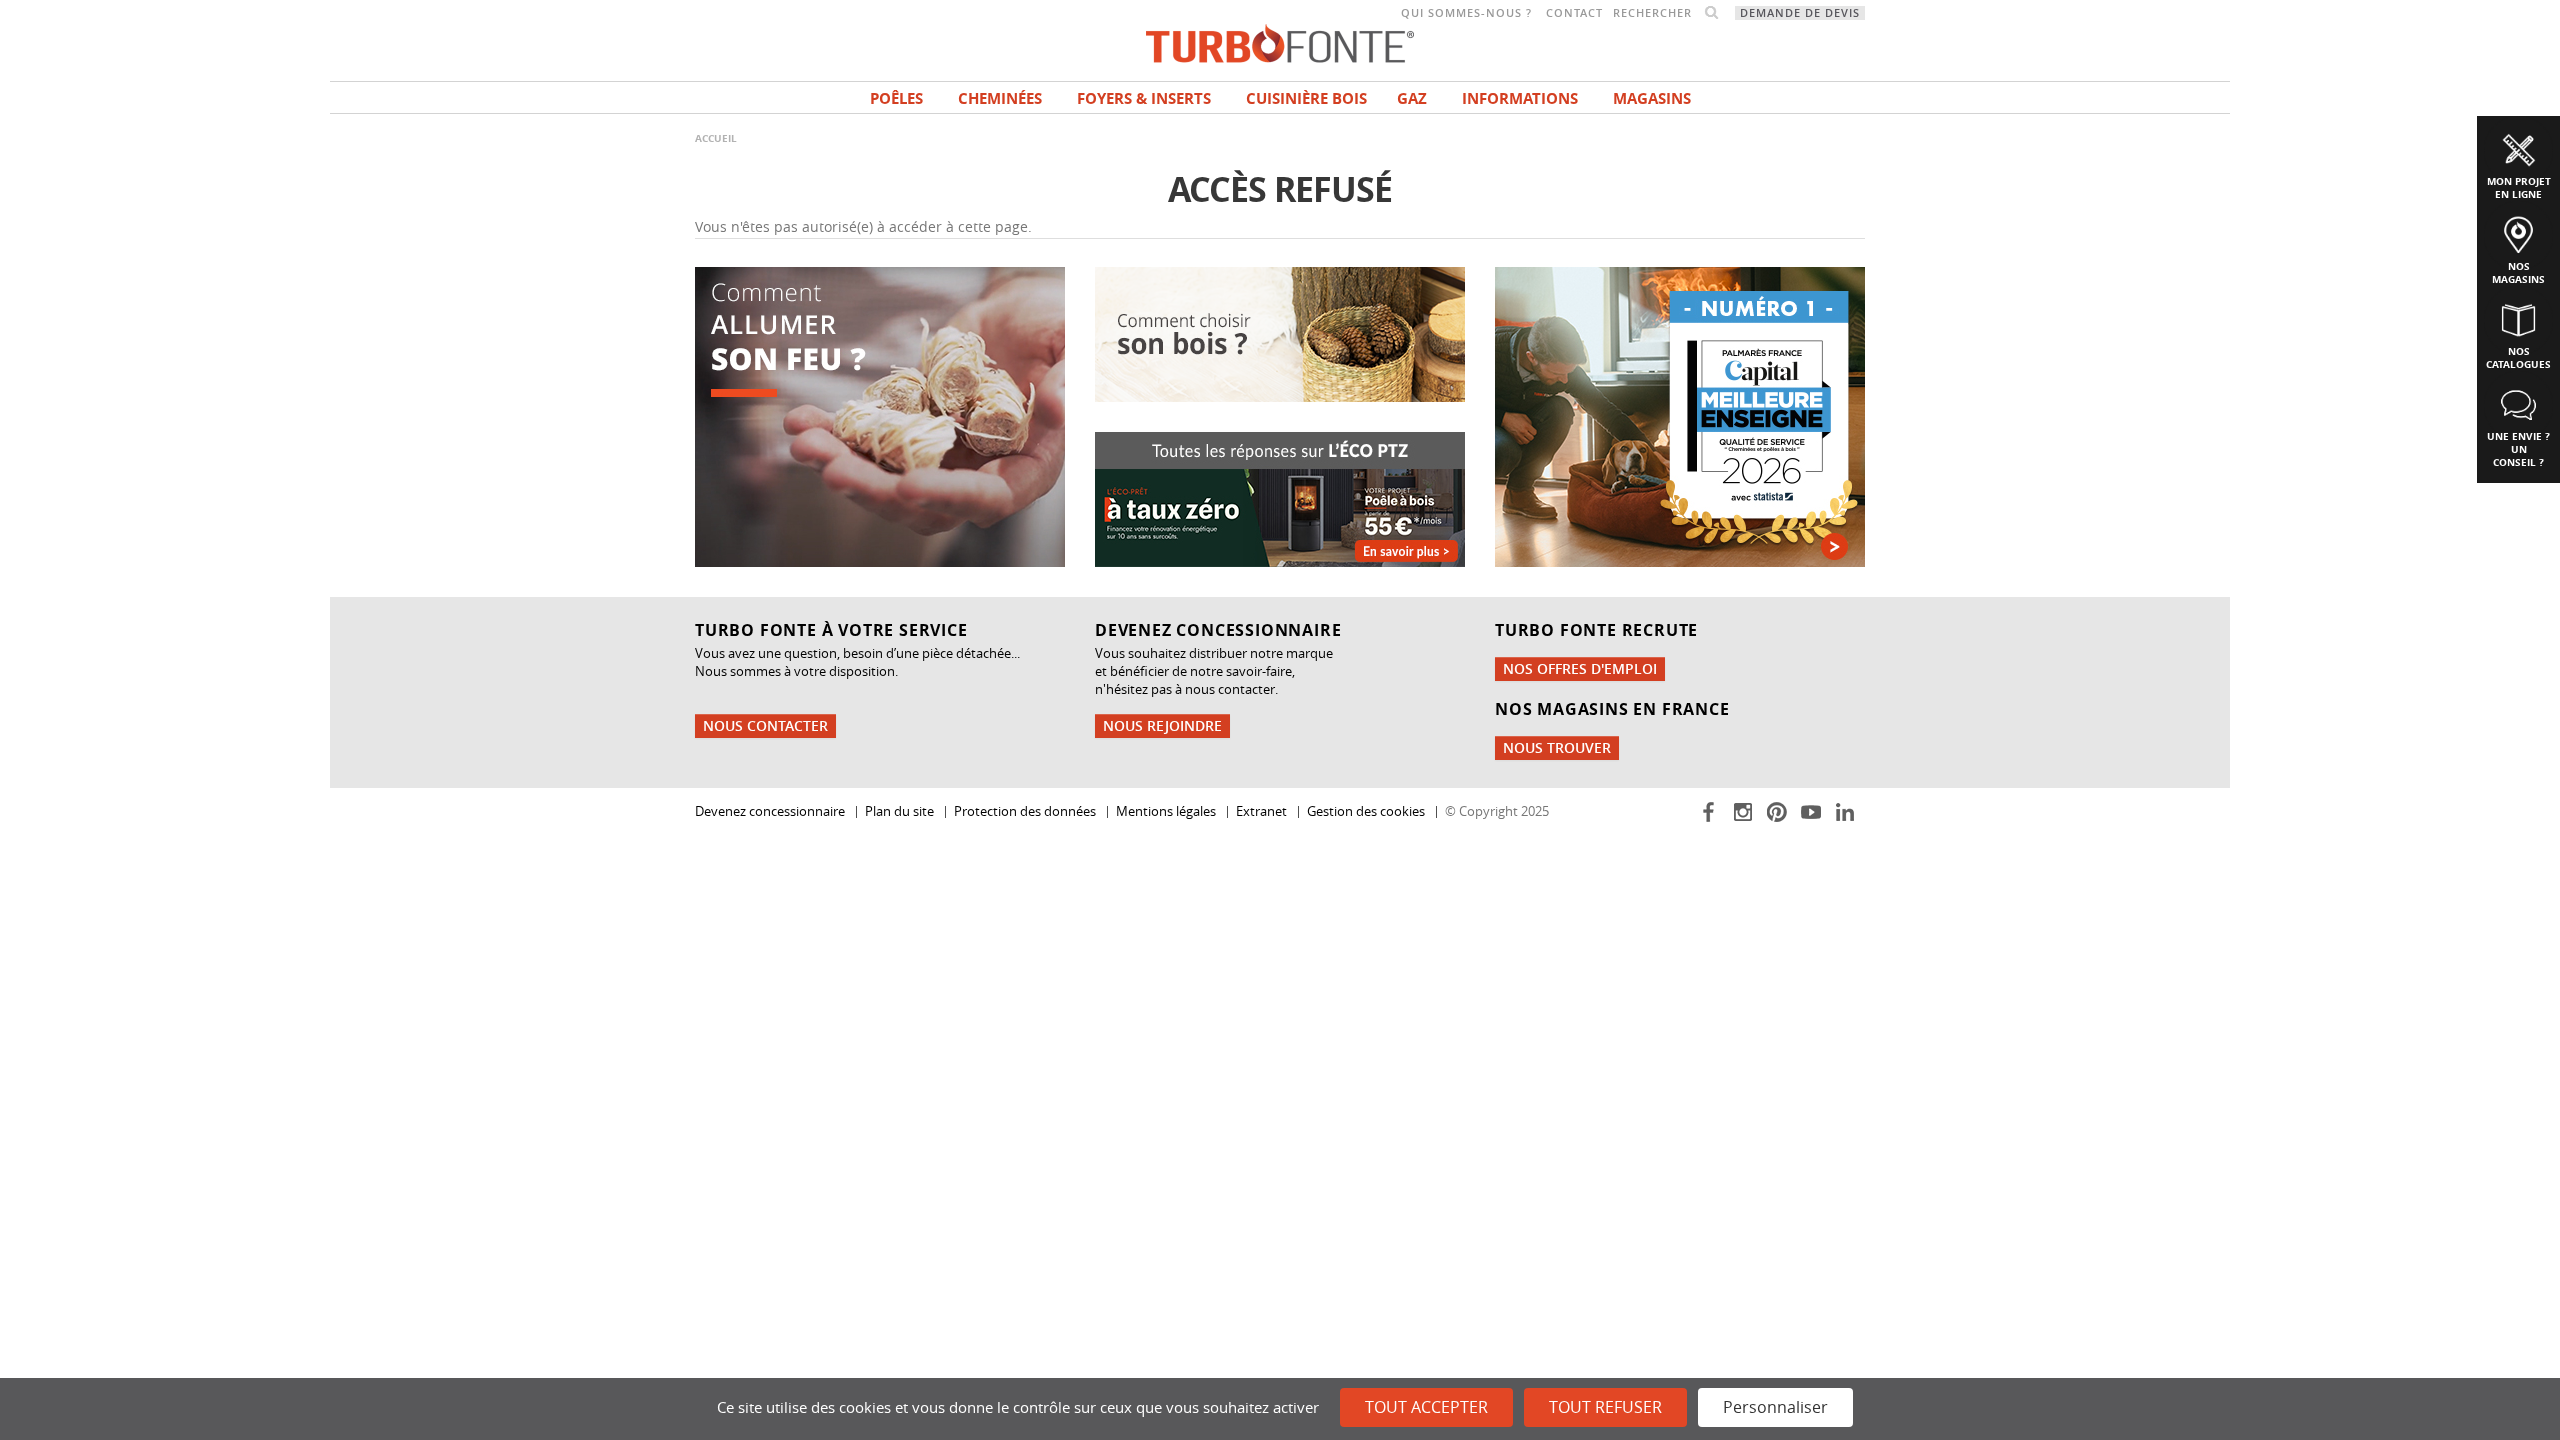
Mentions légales (1166, 811)
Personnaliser (1775, 1407)
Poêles (896, 98)
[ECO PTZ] (1280, 497)
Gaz (1412, 98)
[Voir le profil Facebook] (1710, 811)
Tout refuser (1605, 1407)
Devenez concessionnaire (770, 811)
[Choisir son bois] (1280, 332)
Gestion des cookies (1366, 811)
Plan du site (899, 811)
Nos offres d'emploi (1580, 668)
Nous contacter (765, 725)
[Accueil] (1280, 41)
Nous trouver (1557, 747)
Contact (1574, 13)
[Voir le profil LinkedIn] (1846, 811)
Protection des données (1025, 811)
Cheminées (1000, 98)
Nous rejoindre (1162, 725)
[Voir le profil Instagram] (1744, 811)
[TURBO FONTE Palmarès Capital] (1680, 415)
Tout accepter (1426, 1407)
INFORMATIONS (1520, 98)
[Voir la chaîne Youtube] (1812, 811)
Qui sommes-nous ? (1466, 13)
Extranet (1261, 811)
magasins (1652, 98)
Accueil (716, 138)
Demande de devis (1800, 13)
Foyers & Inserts (1144, 98)
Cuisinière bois (1306, 98)
